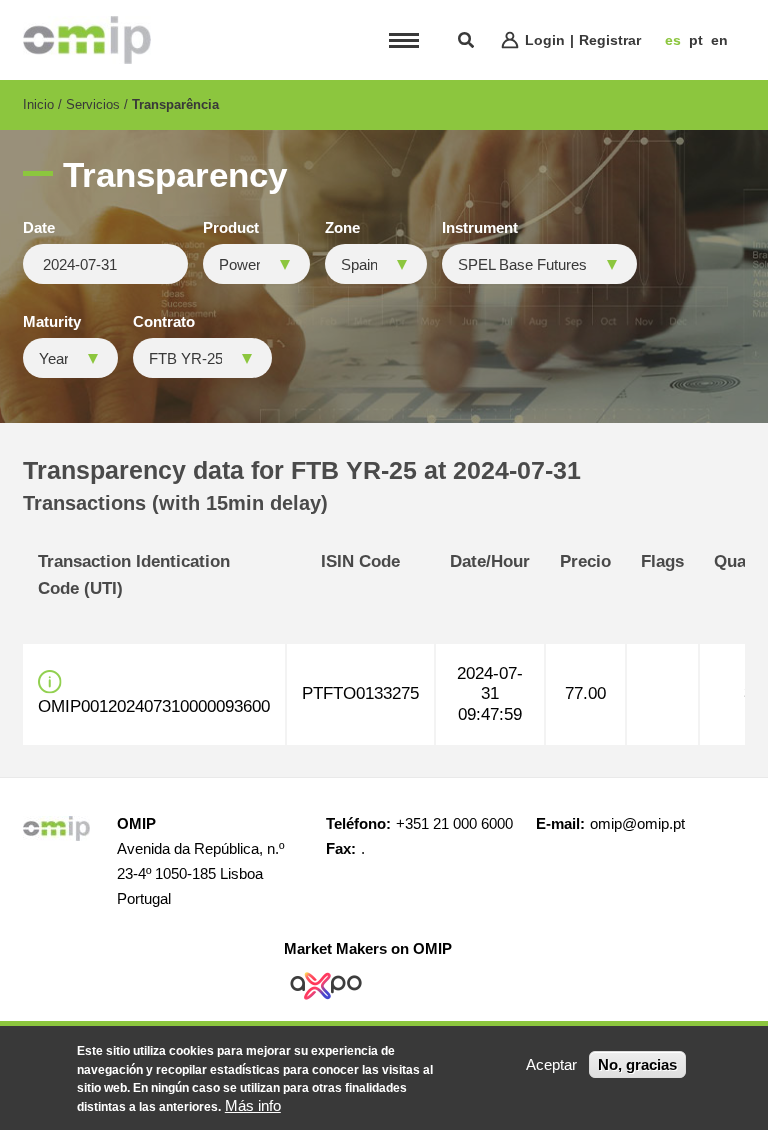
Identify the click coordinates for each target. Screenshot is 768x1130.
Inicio (38, 104)
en (719, 40)
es (673, 40)
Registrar (610, 40)
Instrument (480, 228)
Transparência (175, 104)
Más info (253, 1105)
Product (231, 228)
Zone (342, 228)
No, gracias (637, 1064)
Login (545, 40)
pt (696, 40)
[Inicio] (87, 40)
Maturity (52, 322)
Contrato (164, 322)
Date (39, 228)
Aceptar (551, 1064)
